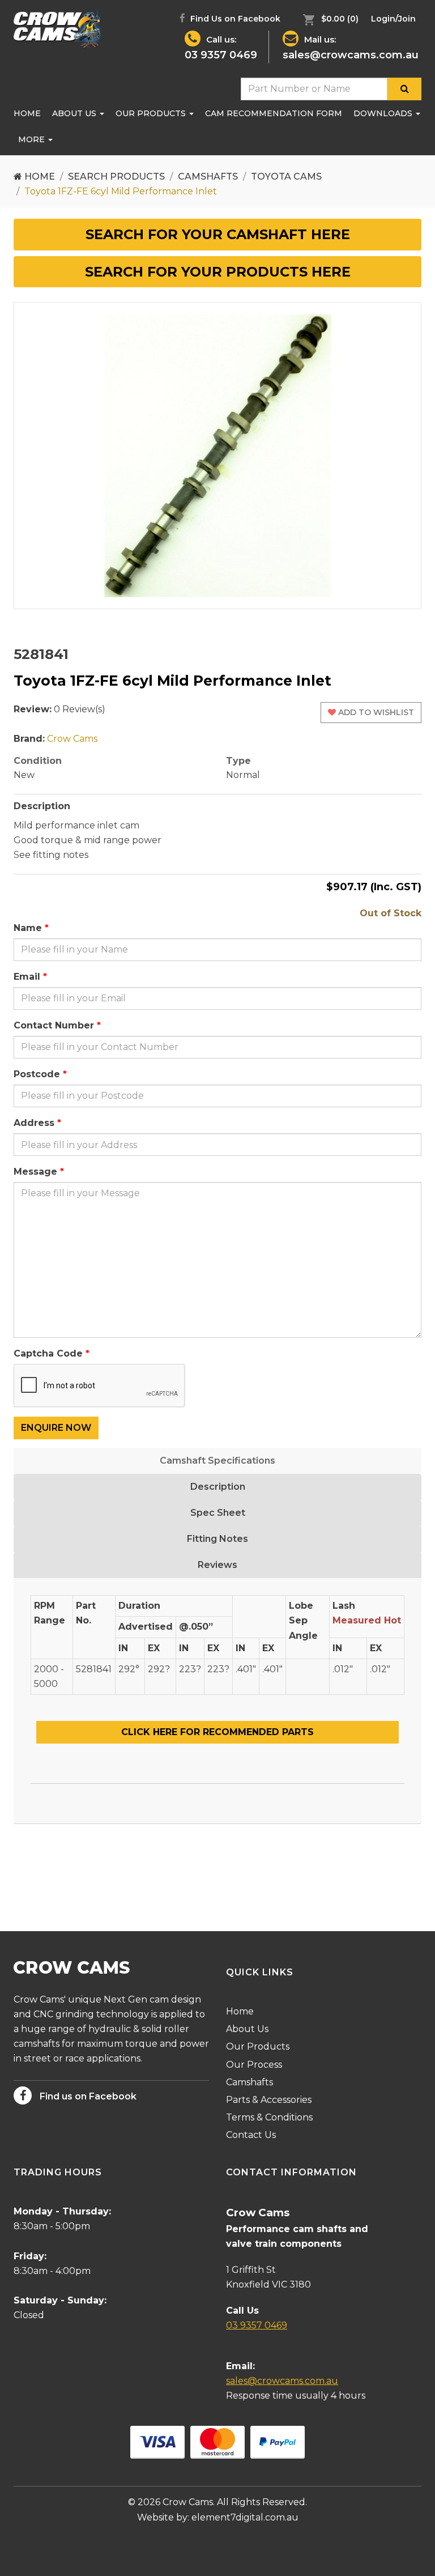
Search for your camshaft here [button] (218, 234)
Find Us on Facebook (234, 19)
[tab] (217, 235)
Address (34, 1123)
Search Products (116, 177)
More (33, 139)
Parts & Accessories (269, 2100)
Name (28, 928)
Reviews (217, 1565)
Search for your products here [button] (218, 272)
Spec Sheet (218, 1513)
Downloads (384, 113)
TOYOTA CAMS (286, 177)
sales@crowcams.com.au (351, 55)
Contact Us (251, 2135)
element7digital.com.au (245, 2517)
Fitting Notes (217, 1539)
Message (35, 1172)
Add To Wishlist (375, 712)
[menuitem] (328, 19)
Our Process (254, 2065)
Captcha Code (48, 1353)
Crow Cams (72, 739)
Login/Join (393, 19)
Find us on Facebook (87, 2096)
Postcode (37, 1074)
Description (218, 1487)
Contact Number (54, 1025)
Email (27, 977)
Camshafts (208, 177)
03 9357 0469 (221, 55)
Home (27, 113)
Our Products (152, 113)
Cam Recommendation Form (274, 113)
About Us (75, 113)
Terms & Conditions (269, 2117)
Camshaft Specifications (217, 1461)
